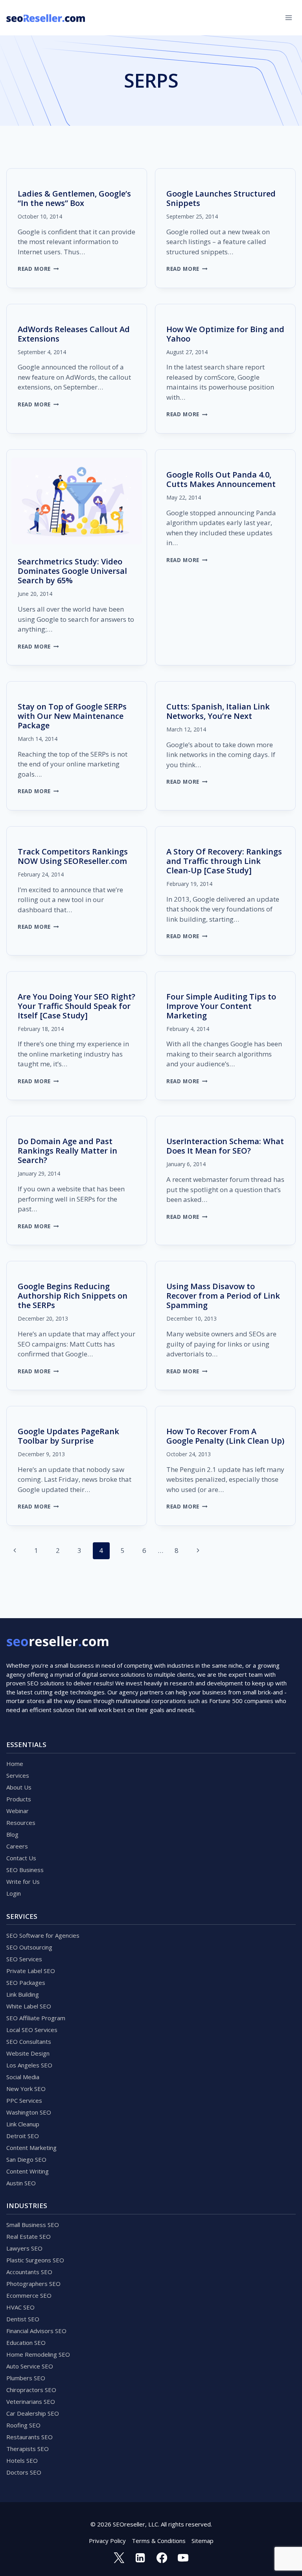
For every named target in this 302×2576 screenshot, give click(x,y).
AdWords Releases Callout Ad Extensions (74, 334)
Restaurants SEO (29, 2437)
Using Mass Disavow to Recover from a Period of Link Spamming (223, 1296)
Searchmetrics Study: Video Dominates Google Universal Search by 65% (72, 571)
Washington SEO (29, 2112)
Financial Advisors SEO (36, 2331)
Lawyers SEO (24, 2248)
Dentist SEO (23, 2319)
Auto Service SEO (30, 2366)
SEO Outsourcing (29, 1947)
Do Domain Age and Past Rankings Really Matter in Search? (67, 1151)
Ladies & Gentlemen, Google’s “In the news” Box (74, 198)
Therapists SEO (28, 2449)
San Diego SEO (26, 2159)
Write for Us (23, 1881)
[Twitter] (119, 2558)
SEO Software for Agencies (43, 1935)
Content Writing (28, 2171)
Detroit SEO (23, 2136)
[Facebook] (162, 2558)
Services (18, 1775)
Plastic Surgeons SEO (35, 2260)
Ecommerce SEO (29, 2295)
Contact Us (21, 1858)
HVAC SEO (20, 2307)
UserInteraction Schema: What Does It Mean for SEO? (225, 1146)
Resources (21, 1823)
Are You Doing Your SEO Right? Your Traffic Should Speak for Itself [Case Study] (76, 1006)
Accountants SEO (29, 2272)
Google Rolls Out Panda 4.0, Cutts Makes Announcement (221, 479)
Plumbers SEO (26, 2378)
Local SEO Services (32, 2030)
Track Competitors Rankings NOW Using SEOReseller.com (73, 856)
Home (15, 1764)
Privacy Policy (107, 2541)
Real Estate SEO (29, 2236)
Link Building (23, 1994)
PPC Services (24, 2100)
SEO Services (24, 1959)
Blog (12, 1834)
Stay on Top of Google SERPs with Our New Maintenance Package (72, 716)
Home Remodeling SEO (38, 2354)
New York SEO (26, 2089)
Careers (17, 1846)
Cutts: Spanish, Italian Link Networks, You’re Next (218, 711)
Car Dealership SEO (33, 2413)
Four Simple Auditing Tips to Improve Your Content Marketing (221, 1006)
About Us (19, 1787)
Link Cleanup (23, 2124)
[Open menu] (288, 17)
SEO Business (25, 1870)
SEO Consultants (29, 2041)
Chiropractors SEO (31, 2390)
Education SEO (26, 2343)
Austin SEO (21, 2183)
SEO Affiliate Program (36, 2018)
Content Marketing (31, 2148)
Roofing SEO (23, 2425)
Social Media (23, 2077)
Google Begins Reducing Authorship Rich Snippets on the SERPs (73, 1296)
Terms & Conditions (159, 2541)
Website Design (28, 2053)
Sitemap (203, 2541)
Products (19, 1799)
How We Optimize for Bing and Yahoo (225, 334)
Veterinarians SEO (31, 2401)
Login (14, 1893)
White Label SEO (29, 2006)
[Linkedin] (140, 2558)
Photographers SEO (33, 2284)
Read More (38, 269)
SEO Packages (26, 1983)
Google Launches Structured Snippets (221, 198)
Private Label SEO (31, 1971)
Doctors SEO (24, 2472)
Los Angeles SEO (29, 2065)
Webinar (17, 1811)
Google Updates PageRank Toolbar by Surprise (68, 1436)
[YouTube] (183, 2558)
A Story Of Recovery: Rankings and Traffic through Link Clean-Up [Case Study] (224, 861)
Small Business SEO (33, 2225)
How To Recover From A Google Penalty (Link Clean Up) (225, 1436)
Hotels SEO (22, 2460)
